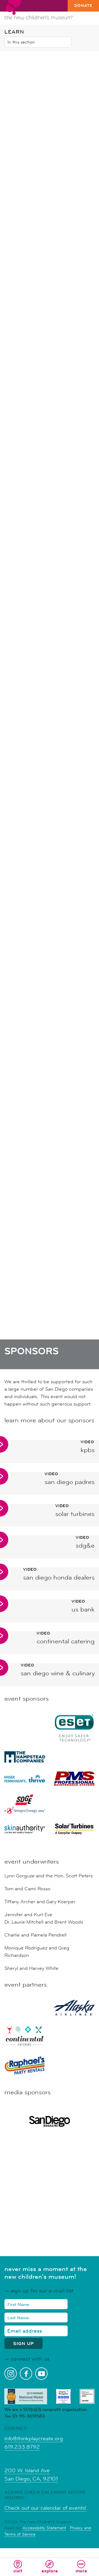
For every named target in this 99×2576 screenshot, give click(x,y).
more (81, 2571)
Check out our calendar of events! (45, 2508)
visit (18, 2571)
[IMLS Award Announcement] (26, 2396)
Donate (83, 6)
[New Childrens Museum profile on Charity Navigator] (63, 2396)
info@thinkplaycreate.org (34, 2439)
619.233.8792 (22, 2447)
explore (50, 2571)
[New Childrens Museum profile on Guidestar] (87, 2396)
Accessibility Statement (44, 2528)
